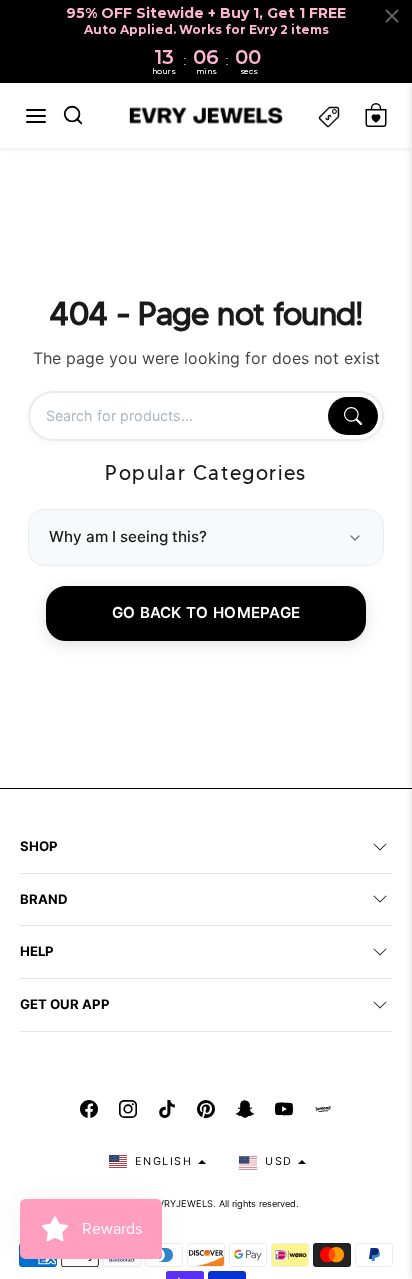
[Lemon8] (323, 1109)
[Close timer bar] (392, 16)
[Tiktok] (167, 1109)
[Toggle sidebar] (329, 115)
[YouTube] (284, 1109)
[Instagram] (128, 1109)
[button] (36, 116)
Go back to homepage (206, 612)
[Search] (353, 416)
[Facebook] (89, 1109)
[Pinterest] (206, 1109)
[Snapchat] (245, 1109)
